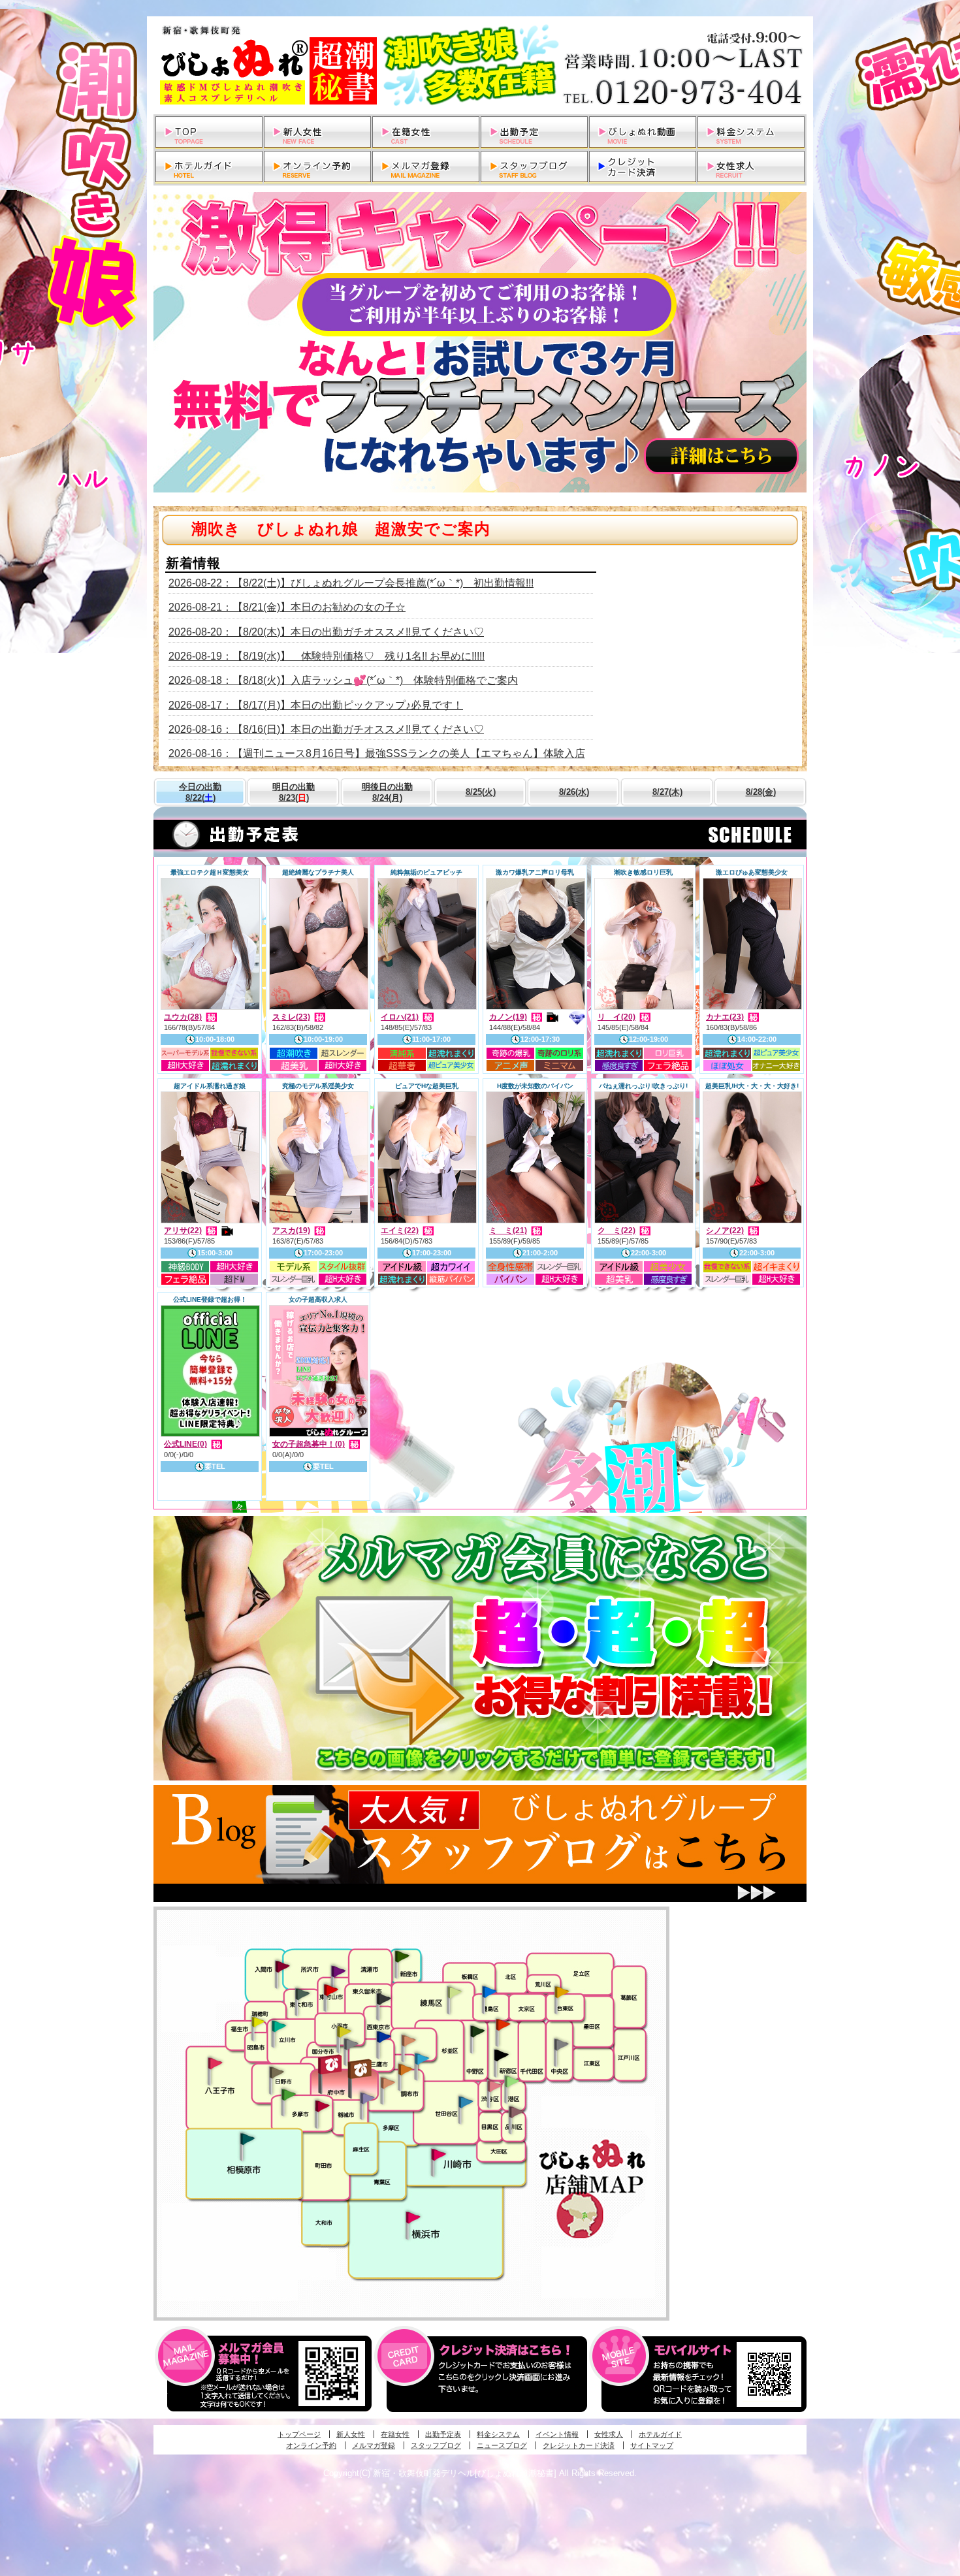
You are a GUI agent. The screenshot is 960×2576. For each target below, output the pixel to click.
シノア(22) (725, 1231)
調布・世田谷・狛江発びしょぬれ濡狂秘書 (465, 2101)
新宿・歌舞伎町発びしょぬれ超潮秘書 (503, 2024)
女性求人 (609, 2434)
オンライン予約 (311, 2445)
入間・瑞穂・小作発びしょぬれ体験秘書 (282, 1966)
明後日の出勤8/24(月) (387, 792)
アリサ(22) (183, 1231)
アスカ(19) (291, 1231)
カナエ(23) (725, 1017)
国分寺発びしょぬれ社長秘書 (344, 2031)
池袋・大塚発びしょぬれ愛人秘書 (489, 1991)
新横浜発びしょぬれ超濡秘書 (413, 2217)
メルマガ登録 (374, 2445)
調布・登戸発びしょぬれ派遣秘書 (422, 2059)
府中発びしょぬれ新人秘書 (331, 2065)
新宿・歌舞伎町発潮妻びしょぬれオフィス (501, 2055)
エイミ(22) (400, 1231)
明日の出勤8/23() (294, 792)
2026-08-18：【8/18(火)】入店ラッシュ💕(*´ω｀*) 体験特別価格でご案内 (343, 680)
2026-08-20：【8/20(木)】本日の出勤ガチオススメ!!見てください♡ (326, 632)
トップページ (299, 2434)
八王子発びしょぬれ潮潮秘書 (215, 2063)
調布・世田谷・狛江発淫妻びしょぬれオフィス (388, 2083)
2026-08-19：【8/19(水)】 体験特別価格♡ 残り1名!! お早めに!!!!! (327, 656)
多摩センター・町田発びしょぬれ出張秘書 (288, 2095)
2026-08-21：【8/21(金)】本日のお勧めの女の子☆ (287, 607)
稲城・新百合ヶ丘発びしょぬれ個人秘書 (366, 2099)
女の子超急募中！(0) (309, 1444)
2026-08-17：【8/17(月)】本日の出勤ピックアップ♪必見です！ (316, 705)
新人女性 (351, 2434)
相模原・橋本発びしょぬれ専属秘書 (248, 2138)
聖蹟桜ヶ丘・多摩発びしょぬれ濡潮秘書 (322, 2106)
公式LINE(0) (185, 1444)
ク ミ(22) (616, 1231)
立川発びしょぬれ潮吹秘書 (279, 2027)
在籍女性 (395, 2434)
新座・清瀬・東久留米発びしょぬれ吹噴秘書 (402, 1956)
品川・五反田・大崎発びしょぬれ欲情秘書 (516, 2111)
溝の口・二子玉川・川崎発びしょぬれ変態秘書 (439, 2153)
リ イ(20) (616, 1017)
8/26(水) (574, 792)
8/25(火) (481, 792)
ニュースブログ (502, 2445)
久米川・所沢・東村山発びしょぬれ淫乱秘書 (330, 1991)
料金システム (498, 2434)
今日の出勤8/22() (200, 792)
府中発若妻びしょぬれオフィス (361, 2069)
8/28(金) (761, 792)
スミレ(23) (291, 1017)
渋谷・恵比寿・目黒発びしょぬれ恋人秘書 (494, 2085)
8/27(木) (667, 792)
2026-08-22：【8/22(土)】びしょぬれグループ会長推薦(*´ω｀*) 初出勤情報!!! (351, 583)
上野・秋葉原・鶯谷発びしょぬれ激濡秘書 (562, 1991)
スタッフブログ (436, 2445)
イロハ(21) (400, 1017)
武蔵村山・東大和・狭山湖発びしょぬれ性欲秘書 (302, 1993)
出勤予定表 (443, 2434)
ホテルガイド (660, 2434)
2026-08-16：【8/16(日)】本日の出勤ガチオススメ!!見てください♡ (326, 729)
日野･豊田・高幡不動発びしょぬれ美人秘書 (277, 2072)
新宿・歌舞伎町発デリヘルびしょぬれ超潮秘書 (480, 65)
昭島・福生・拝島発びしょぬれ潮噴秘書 (258, 2022)
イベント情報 (557, 2434)
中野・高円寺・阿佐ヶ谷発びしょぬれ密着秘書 (477, 2031)
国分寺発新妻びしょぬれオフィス (351, 2046)
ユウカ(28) (183, 1017)
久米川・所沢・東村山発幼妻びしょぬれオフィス (338, 1971)
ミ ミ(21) (508, 1231)
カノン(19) (508, 1017)
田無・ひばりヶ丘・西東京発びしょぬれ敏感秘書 (384, 1998)
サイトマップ (652, 2445)
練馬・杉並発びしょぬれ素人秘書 (454, 1992)
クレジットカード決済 (579, 2445)
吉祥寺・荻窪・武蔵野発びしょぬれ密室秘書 (409, 2040)
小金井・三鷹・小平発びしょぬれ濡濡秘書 (383, 2036)
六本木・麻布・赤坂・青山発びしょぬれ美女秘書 (512, 2082)
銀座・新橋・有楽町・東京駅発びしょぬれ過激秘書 (561, 2044)
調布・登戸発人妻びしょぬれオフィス (406, 2069)
